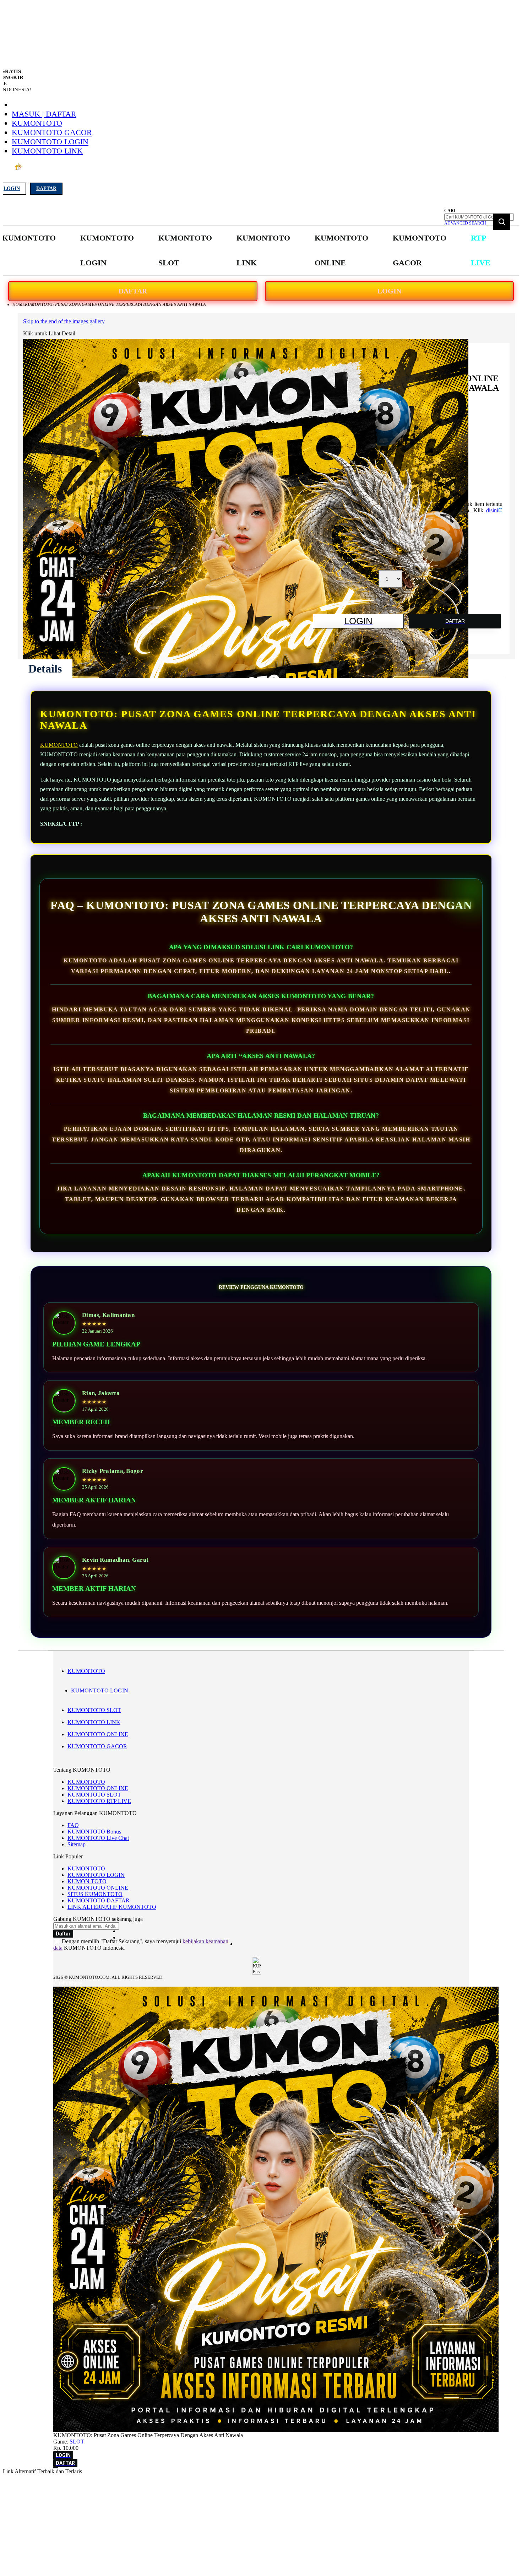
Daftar (46, 188)
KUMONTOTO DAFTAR (99, 1900)
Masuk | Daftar (44, 114)
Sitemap (77, 1844)
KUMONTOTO (37, 123)
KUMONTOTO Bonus (94, 1832)
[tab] (45, 669)
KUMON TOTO (87, 1881)
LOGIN (389, 291)
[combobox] (479, 217)
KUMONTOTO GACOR (52, 132)
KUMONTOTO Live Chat (98, 1838)
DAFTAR (133, 291)
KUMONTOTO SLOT (94, 1710)
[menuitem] (29, 238)
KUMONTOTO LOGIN (50, 142)
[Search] (502, 222)
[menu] (247, 251)
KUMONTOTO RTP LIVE (99, 1801)
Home (19, 304)
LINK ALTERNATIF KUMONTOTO (112, 1907)
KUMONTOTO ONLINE (98, 1734)
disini (492, 510)
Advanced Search (465, 223)
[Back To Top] (56, 2468)
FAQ (73, 1825)
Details (45, 669)
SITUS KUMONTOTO (95, 1894)
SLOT (77, 2442)
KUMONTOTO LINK (47, 151)
